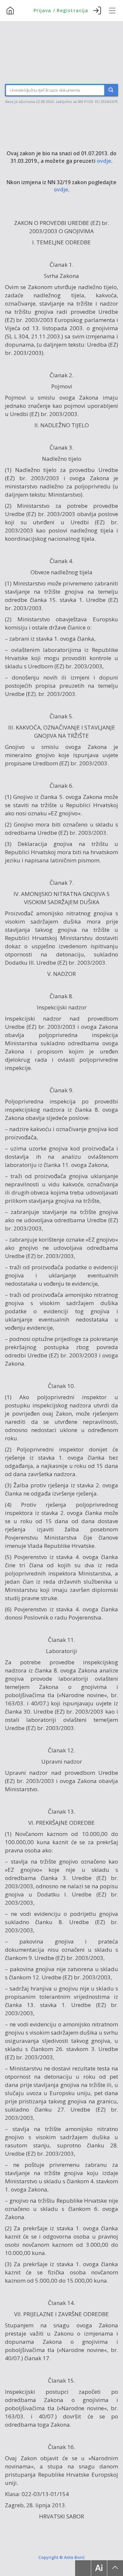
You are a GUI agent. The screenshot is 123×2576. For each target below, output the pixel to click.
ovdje (104, 161)
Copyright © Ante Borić (61, 2557)
